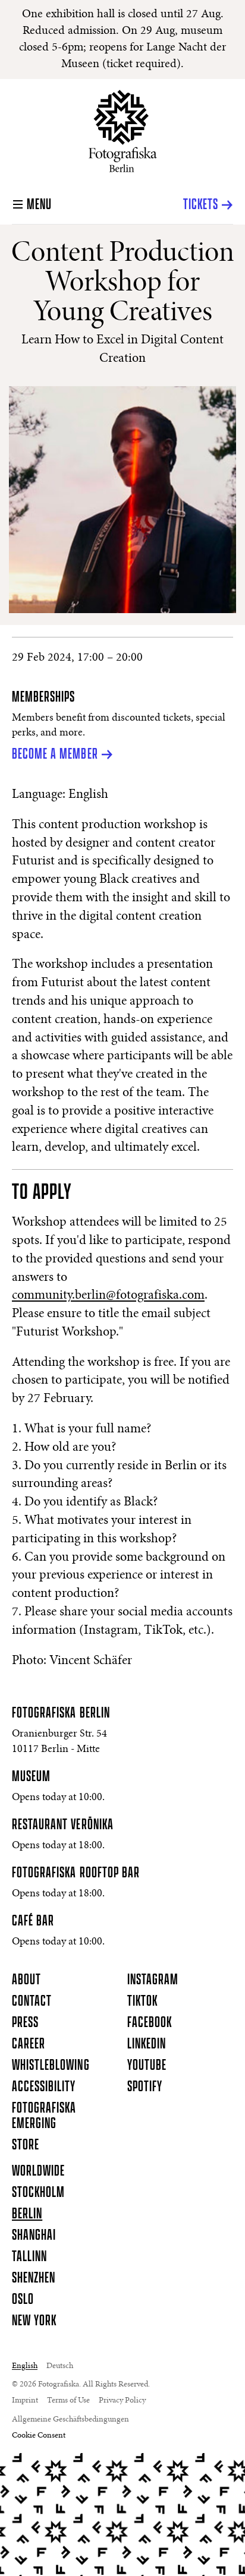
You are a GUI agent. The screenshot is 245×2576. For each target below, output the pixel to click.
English (25, 2366)
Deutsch (60, 2366)
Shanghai (34, 2236)
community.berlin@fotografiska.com (108, 1296)
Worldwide (38, 2171)
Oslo (23, 2300)
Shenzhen (34, 2278)
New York (34, 2321)
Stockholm (38, 2193)
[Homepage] (123, 131)
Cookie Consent (39, 2436)
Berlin (27, 2214)
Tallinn (29, 2257)
